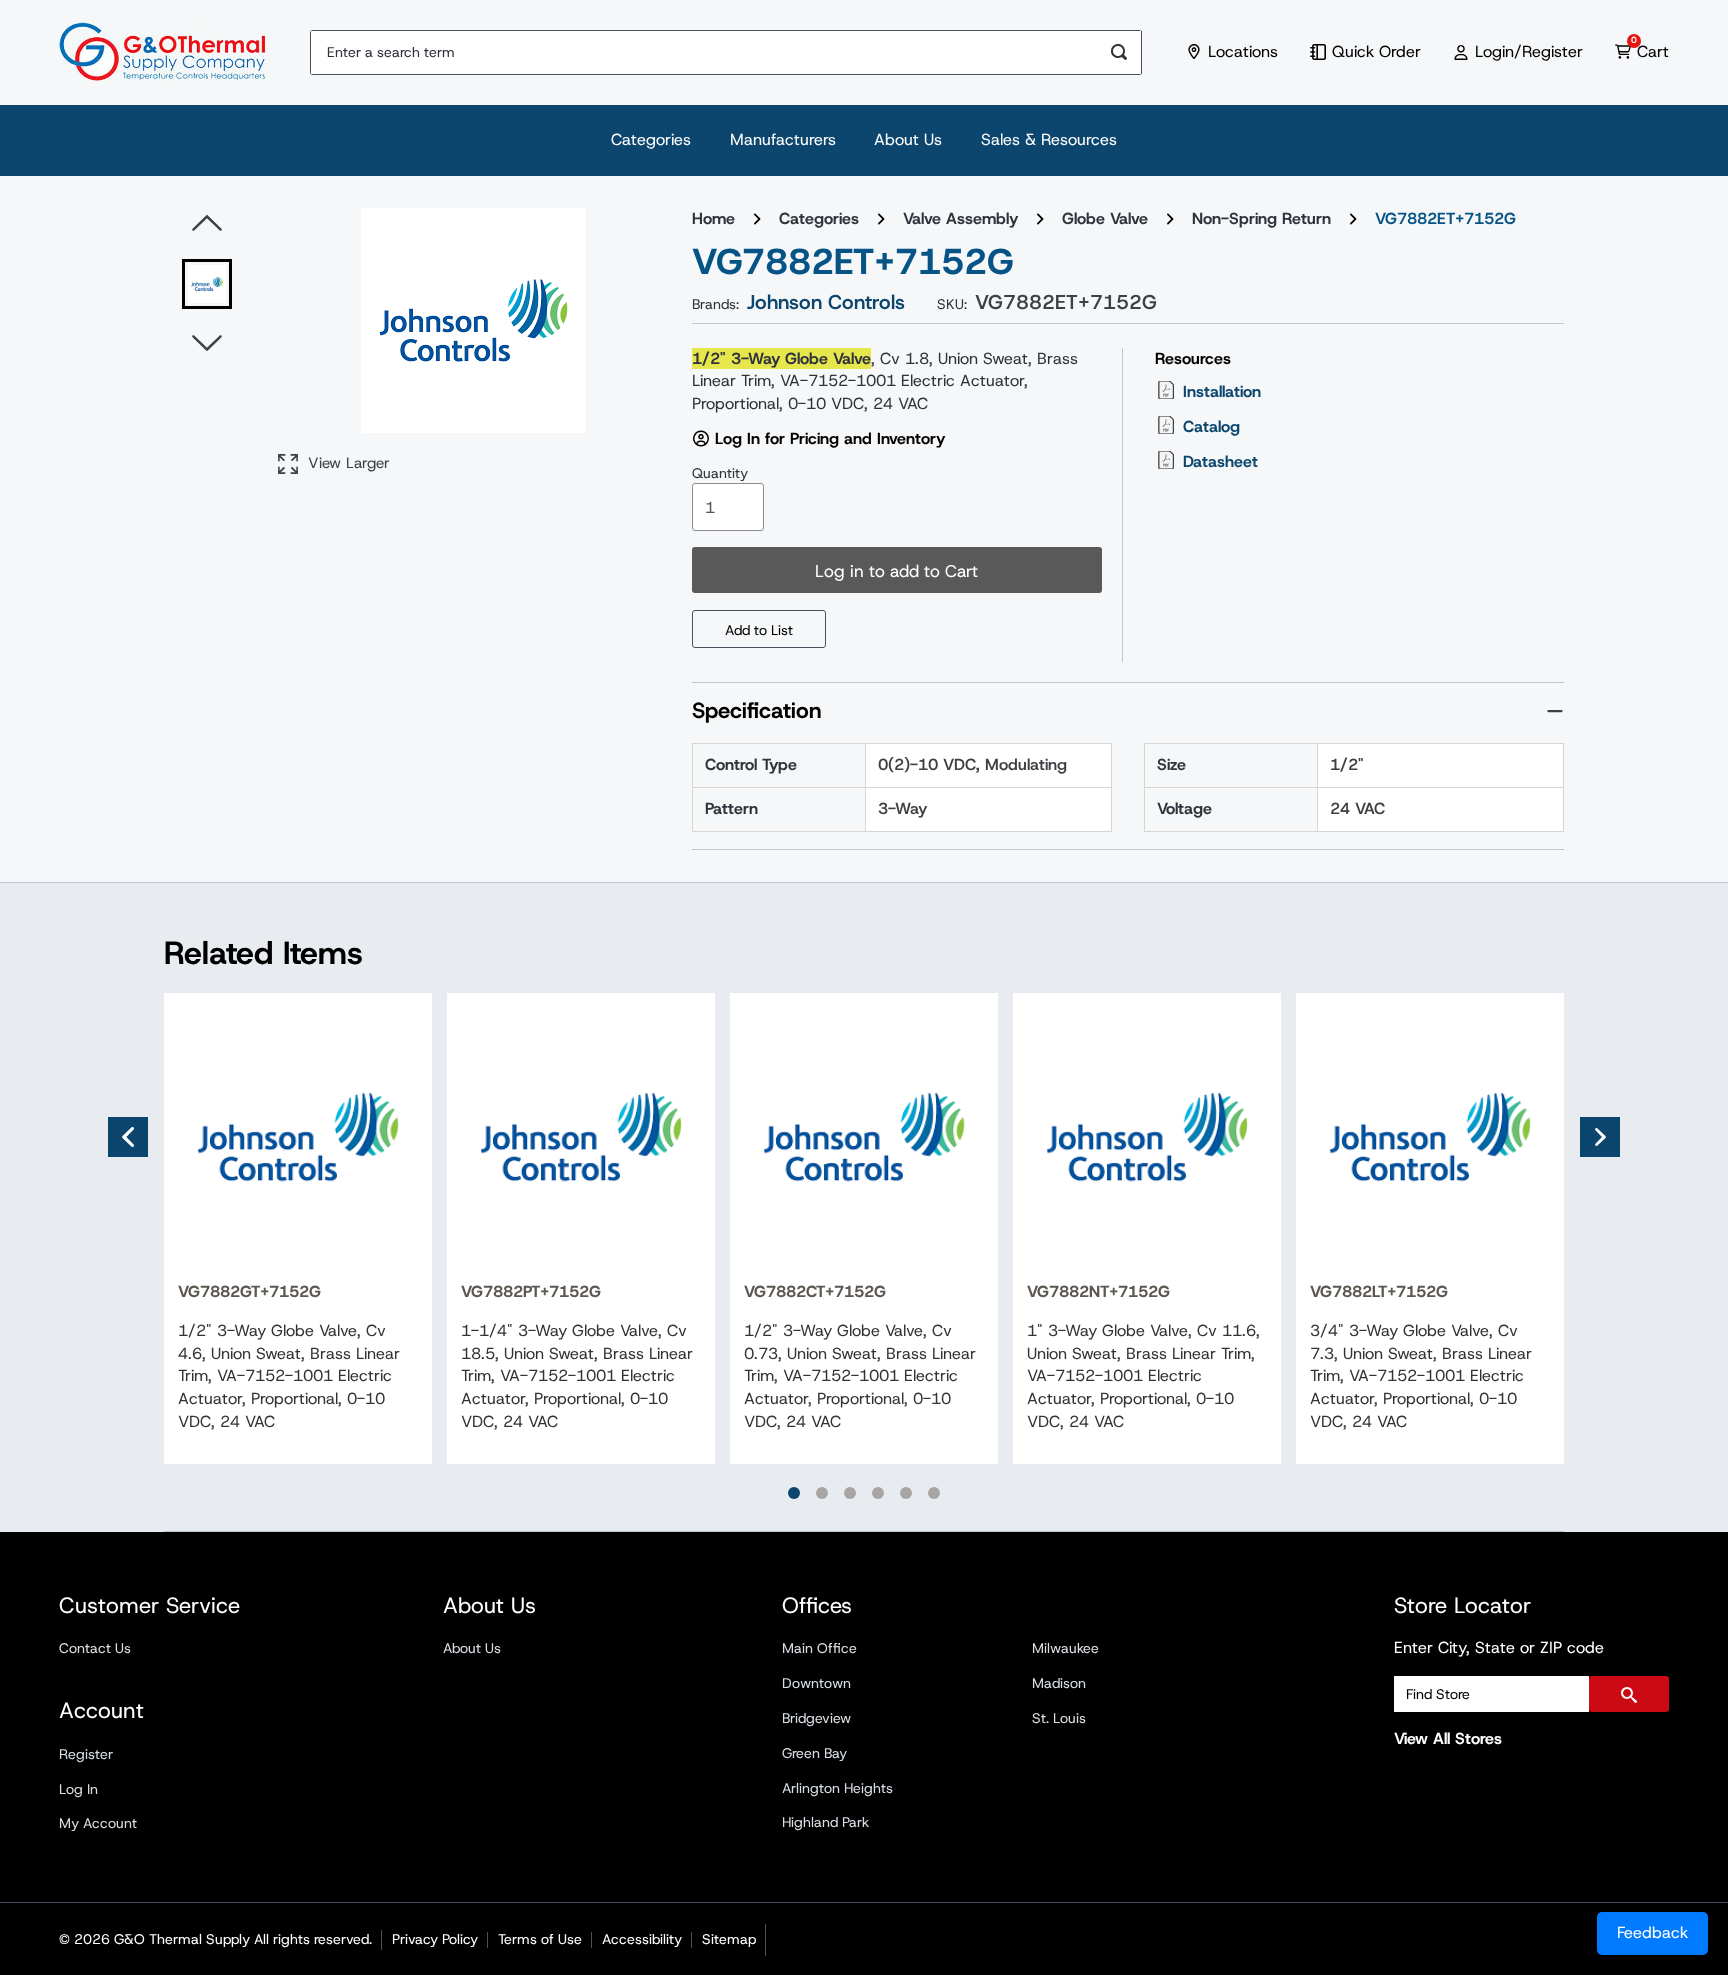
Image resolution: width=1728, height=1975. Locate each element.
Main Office (819, 1648)
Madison (1059, 1683)
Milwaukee (1065, 1648)
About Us (908, 139)
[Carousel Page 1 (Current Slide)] (794, 1493)
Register (86, 1754)
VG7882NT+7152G (1098, 1291)
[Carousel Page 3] (850, 1493)
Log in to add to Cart (896, 571)
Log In (78, 1789)
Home (713, 218)
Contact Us (95, 1648)
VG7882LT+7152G (1379, 1291)
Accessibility (642, 1939)
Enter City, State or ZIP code (1499, 1647)
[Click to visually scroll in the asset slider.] (207, 224)
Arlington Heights (837, 1788)
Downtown (816, 1683)
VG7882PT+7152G (531, 1291)
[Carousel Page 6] (934, 1493)
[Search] (1119, 52)
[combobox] (704, 52)
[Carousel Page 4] (878, 1493)
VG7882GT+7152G (249, 1291)
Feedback (1652, 1932)
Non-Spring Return (1261, 218)
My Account (98, 1823)
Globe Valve (1105, 218)
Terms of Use (540, 1939)
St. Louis (1059, 1718)
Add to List (759, 630)
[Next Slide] (1600, 1137)
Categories (651, 139)
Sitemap (729, 1939)
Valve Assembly (960, 218)
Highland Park (825, 1822)
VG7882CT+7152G (815, 1291)
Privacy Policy (435, 1939)
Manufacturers (783, 139)
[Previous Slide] (128, 1137)
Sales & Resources (1049, 139)
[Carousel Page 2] (822, 1493)
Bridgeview (816, 1718)
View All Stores (1448, 1738)
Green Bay (814, 1753)
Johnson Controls (826, 302)
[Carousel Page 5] (906, 1493)
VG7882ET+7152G (1445, 218)
